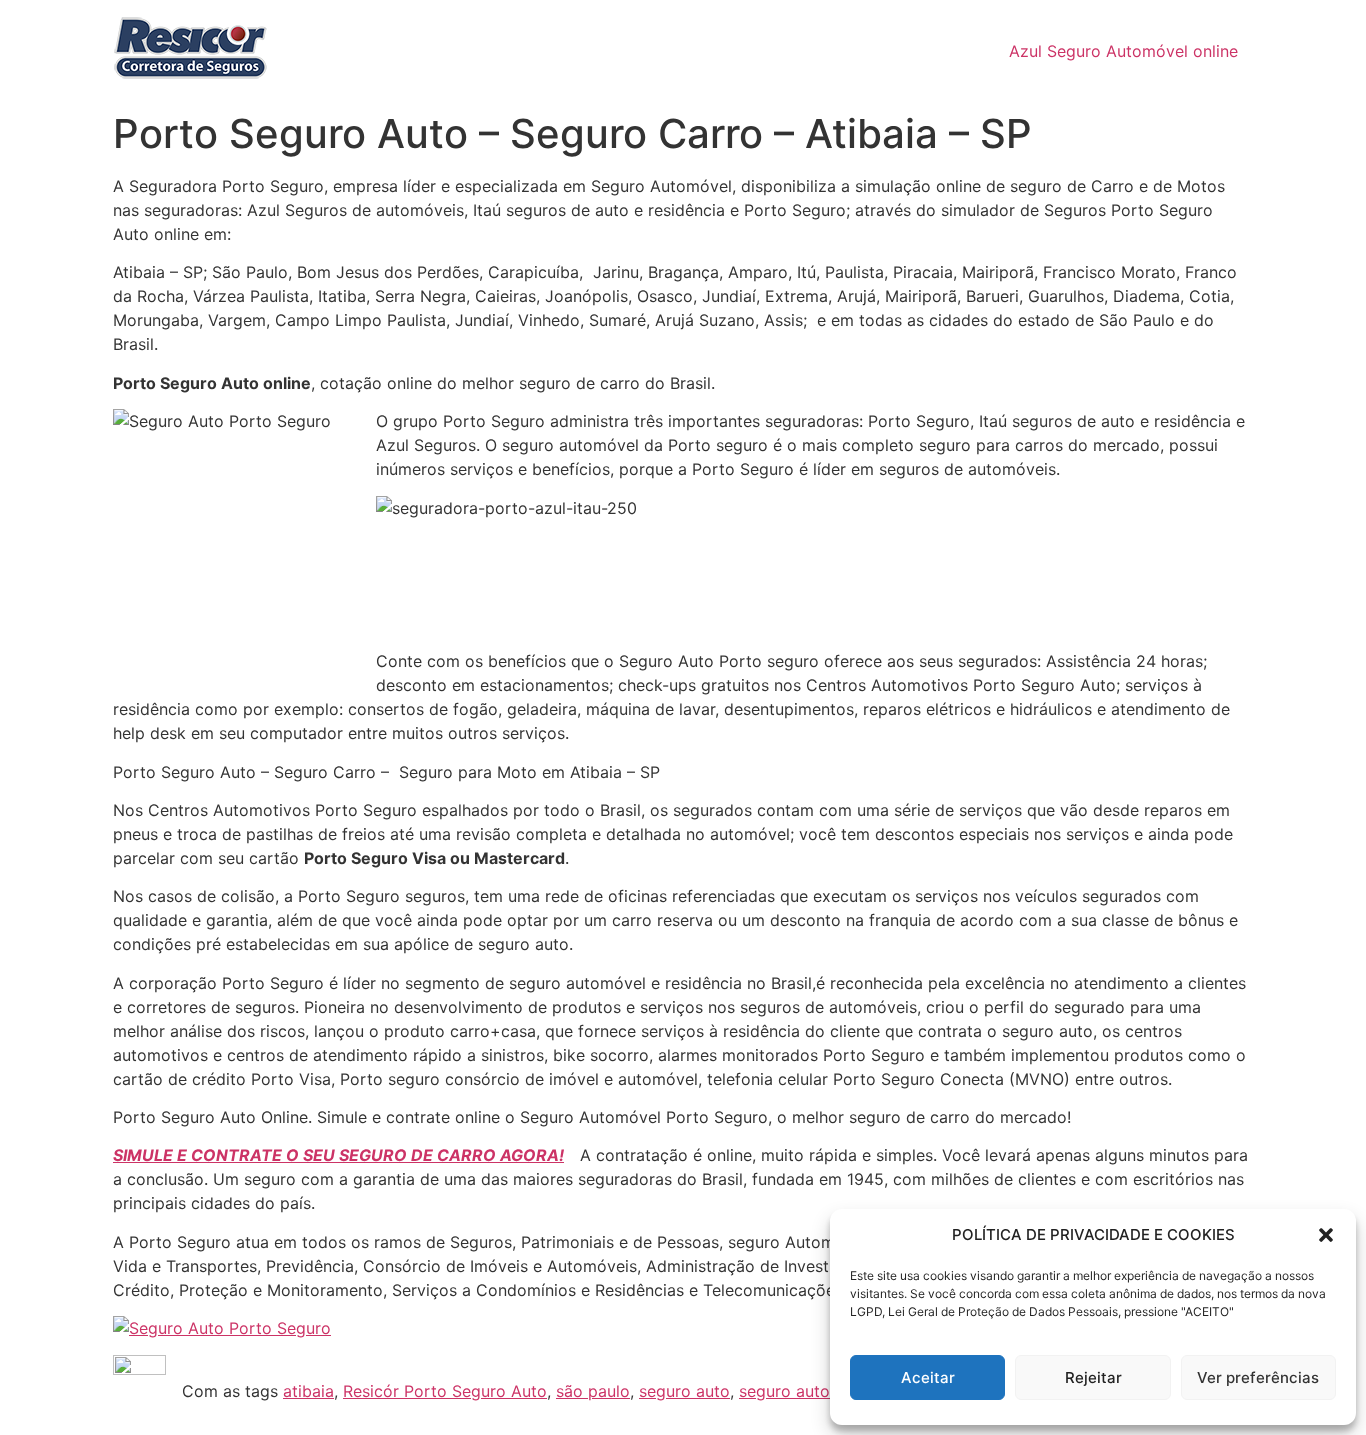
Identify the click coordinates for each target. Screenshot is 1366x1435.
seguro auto (684, 1391)
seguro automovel (807, 1391)
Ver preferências (1258, 1377)
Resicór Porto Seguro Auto (445, 1391)
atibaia (308, 1391)
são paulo (593, 1391)
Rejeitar (1093, 1377)
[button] (1326, 1235)
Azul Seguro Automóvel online (1123, 51)
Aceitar (928, 1377)
